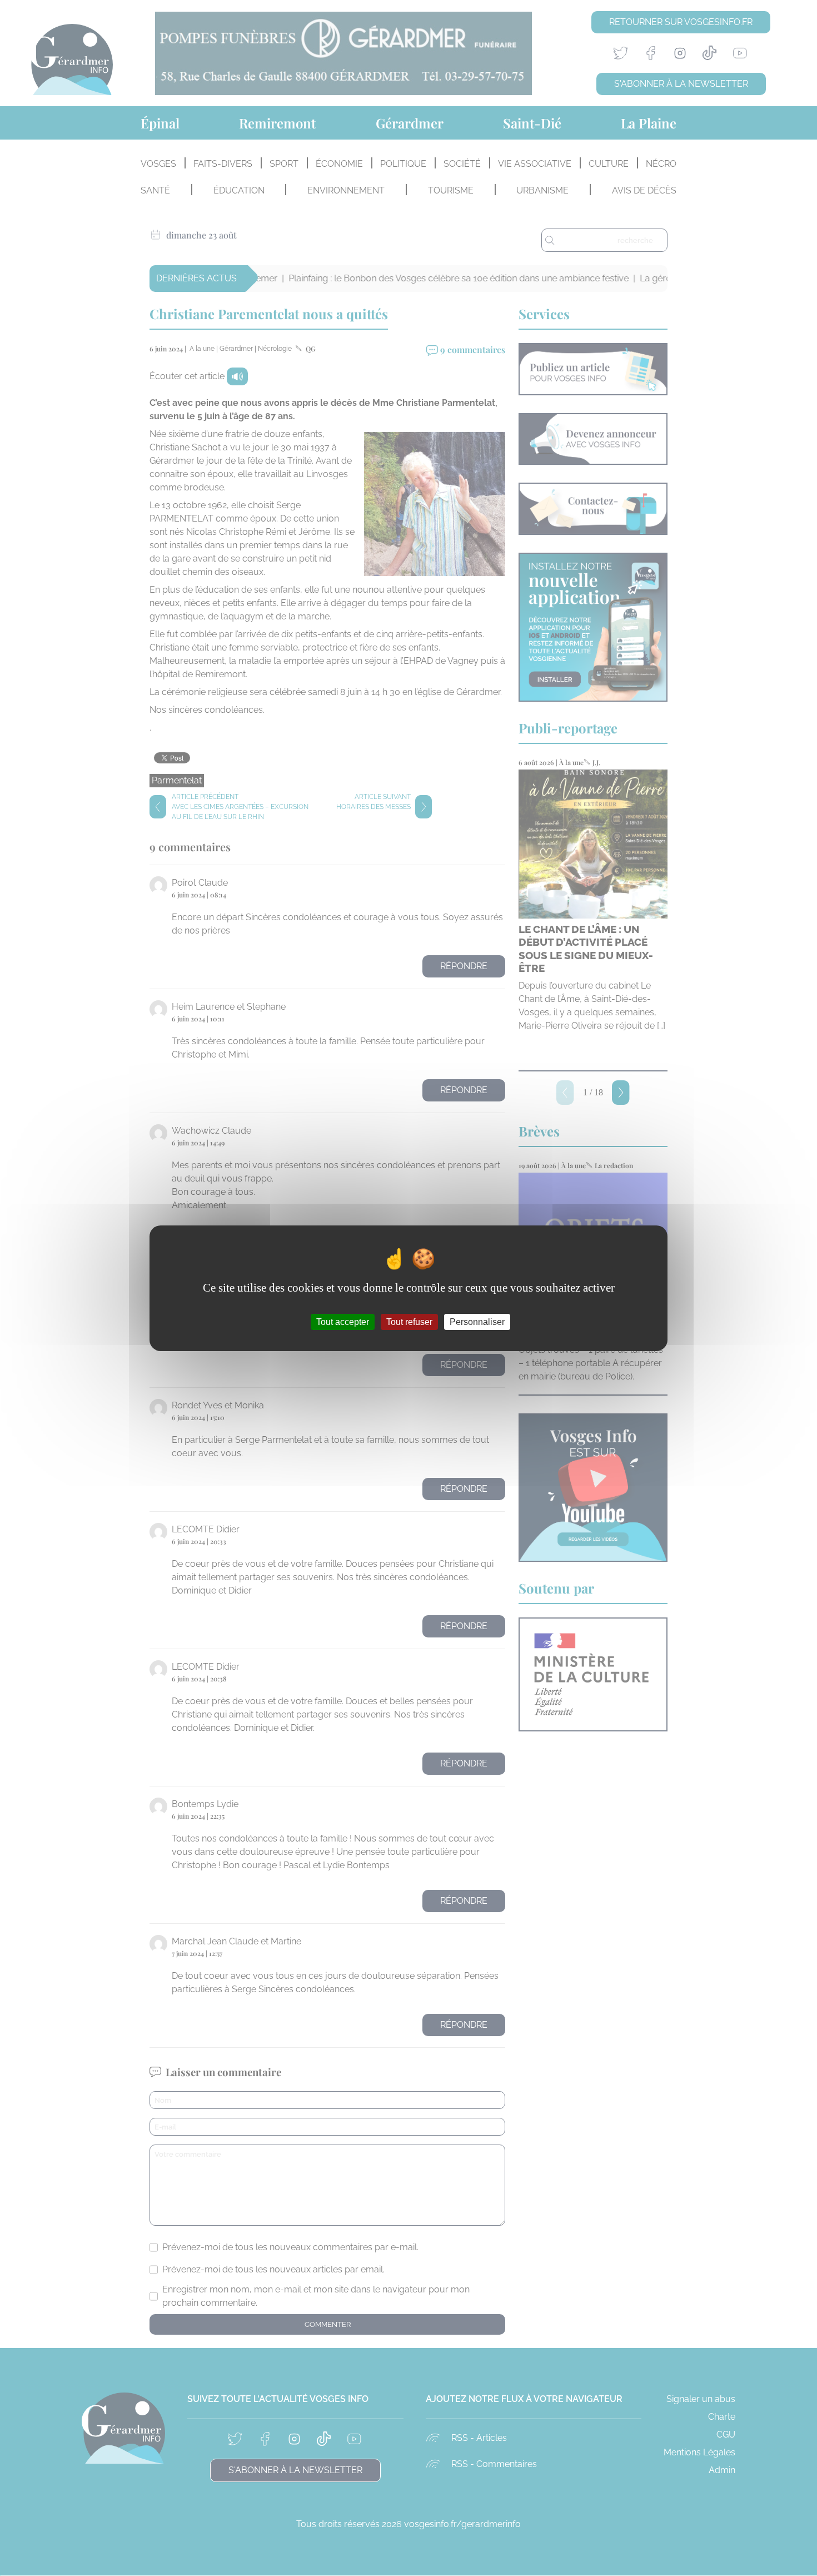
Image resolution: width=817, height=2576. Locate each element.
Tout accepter (343, 1321)
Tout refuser (409, 1321)
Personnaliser (477, 1321)
